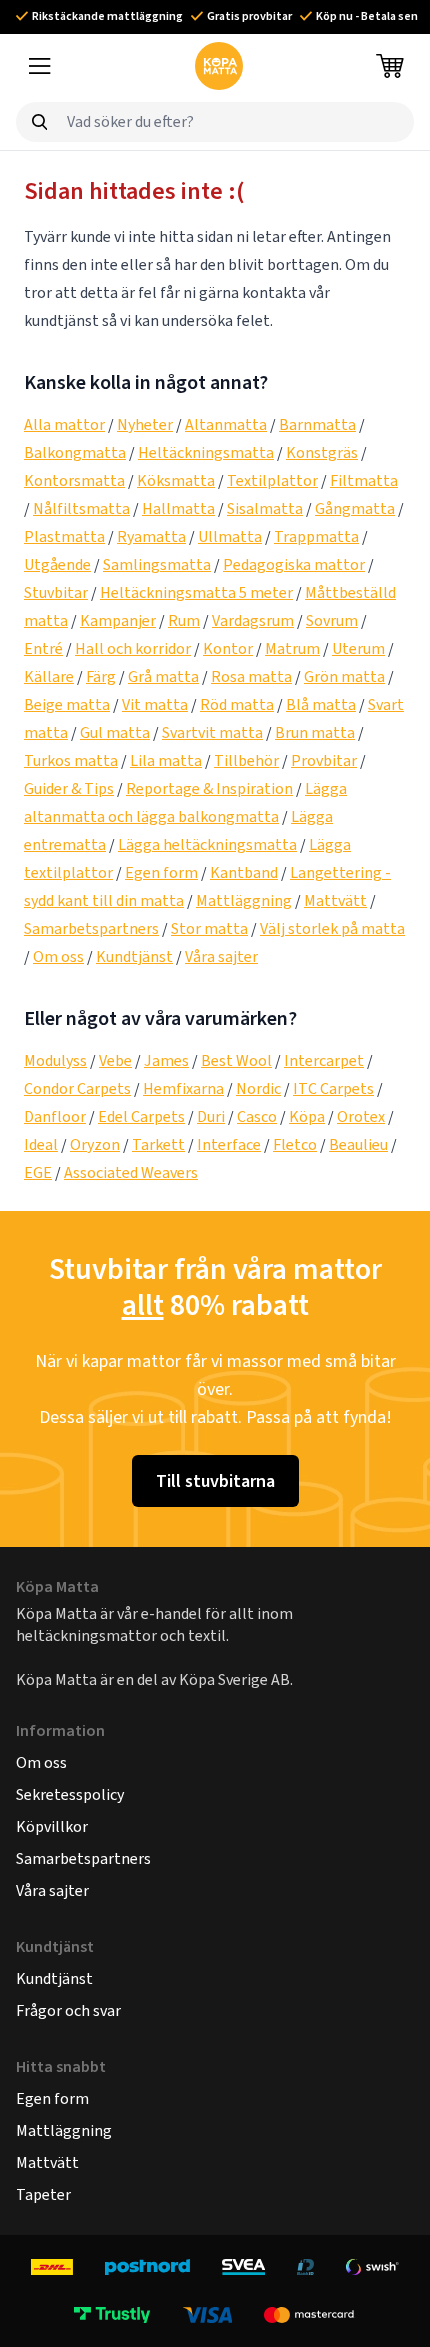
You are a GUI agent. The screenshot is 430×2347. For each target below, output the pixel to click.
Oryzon (95, 1144)
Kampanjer (118, 620)
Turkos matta (71, 760)
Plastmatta (64, 536)
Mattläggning (244, 900)
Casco (257, 1116)
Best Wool (236, 1060)
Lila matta (166, 760)
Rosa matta (251, 676)
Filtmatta (364, 480)
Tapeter (43, 2194)
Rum (184, 620)
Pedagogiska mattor (294, 564)
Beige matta (67, 704)
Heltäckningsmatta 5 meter (196, 592)
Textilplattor (272, 480)
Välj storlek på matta (332, 928)
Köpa (307, 1116)
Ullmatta (230, 536)
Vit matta (155, 704)
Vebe (115, 1060)
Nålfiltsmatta (81, 508)
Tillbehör (246, 760)
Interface (229, 1144)
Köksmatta (176, 480)
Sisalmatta (265, 508)
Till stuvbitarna (215, 1481)
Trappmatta (316, 536)
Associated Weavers (131, 1172)
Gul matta (115, 732)
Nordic (258, 1088)
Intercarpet (324, 1060)
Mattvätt (335, 900)
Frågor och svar (68, 2010)
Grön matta (344, 676)
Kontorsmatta (74, 480)
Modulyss (55, 1060)
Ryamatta (151, 536)
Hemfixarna (183, 1088)
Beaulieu (358, 1144)
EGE (38, 1172)
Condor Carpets (77, 1088)
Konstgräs (322, 452)
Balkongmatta (75, 452)
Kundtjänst (134, 956)
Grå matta (163, 676)
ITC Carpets (333, 1088)
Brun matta (315, 732)
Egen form (161, 872)
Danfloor (55, 1116)
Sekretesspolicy (70, 1794)
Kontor (228, 648)
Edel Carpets (141, 1116)
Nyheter (145, 424)
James (166, 1060)
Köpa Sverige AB (234, 1679)
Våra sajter (221, 956)
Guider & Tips (69, 788)
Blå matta (321, 704)
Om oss (58, 956)
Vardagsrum (253, 620)
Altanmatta (226, 424)
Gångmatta (355, 508)
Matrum (292, 648)
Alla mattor (64, 424)
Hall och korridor (133, 648)
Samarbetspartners (91, 928)
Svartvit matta (212, 732)
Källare (49, 676)
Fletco (295, 1144)
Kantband (244, 872)
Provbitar (324, 760)
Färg (101, 676)
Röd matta (237, 704)
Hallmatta (178, 508)
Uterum (358, 648)
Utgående (57, 564)
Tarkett (158, 1144)
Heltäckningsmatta (206, 452)
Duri (211, 1116)
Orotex (361, 1116)
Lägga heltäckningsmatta (207, 844)
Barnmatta (317, 424)
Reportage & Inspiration (209, 788)
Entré (43, 648)
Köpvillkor (52, 1826)
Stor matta (209, 928)
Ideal (41, 1144)
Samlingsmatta (157, 564)
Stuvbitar (56, 592)
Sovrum (332, 620)
